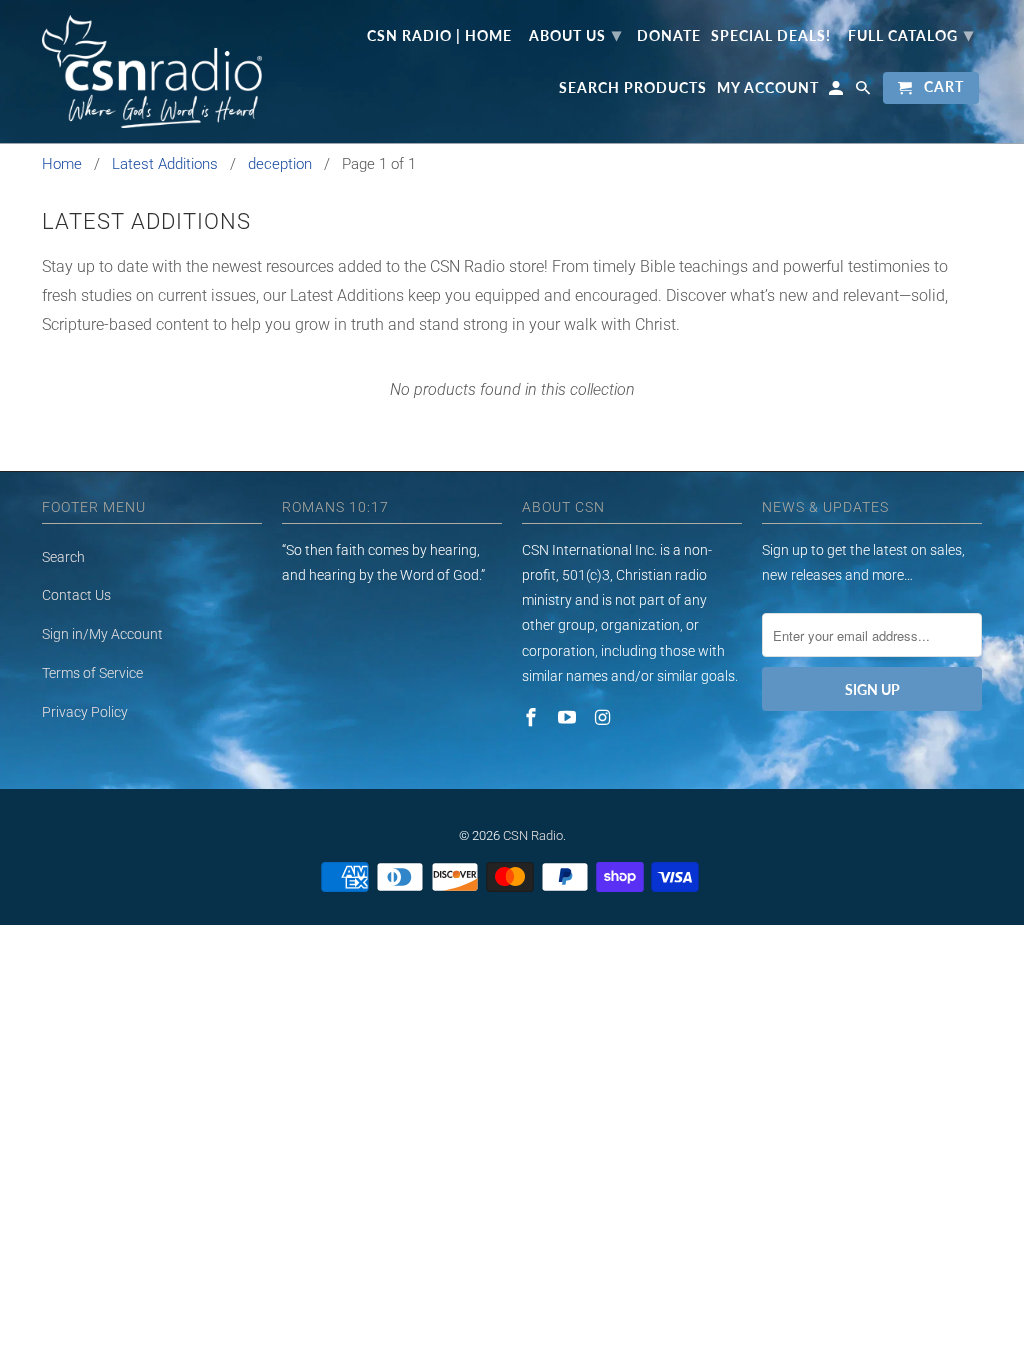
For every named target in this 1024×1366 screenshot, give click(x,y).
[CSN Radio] (152, 71)
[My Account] (837, 92)
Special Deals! (771, 36)
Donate (669, 36)
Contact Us (76, 595)
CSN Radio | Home (439, 36)
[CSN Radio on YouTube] (569, 717)
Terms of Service (92, 673)
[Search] (864, 92)
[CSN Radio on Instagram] (605, 717)
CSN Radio (533, 835)
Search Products (633, 88)
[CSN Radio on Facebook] (533, 717)
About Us (575, 34)
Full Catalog (911, 34)
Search (63, 557)
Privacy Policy (85, 712)
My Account (768, 88)
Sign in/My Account (102, 634)
